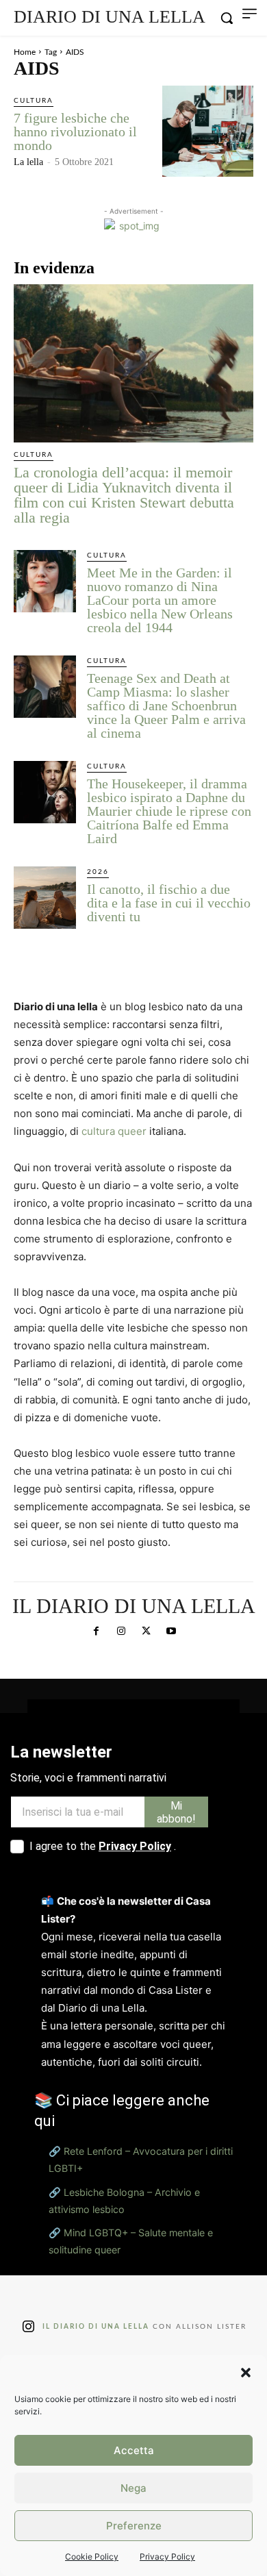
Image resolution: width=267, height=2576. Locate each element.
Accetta (134, 2450)
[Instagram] (121, 1631)
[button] (246, 2373)
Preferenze (134, 2526)
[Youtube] (170, 1631)
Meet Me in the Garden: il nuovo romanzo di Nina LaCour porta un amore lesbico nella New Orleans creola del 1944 (160, 600)
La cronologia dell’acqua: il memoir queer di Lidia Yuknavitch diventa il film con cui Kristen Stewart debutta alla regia (124, 495)
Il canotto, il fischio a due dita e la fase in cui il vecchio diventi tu (169, 903)
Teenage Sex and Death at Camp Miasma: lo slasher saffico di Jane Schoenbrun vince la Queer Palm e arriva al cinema (166, 705)
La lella (28, 162)
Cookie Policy (92, 2556)
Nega (133, 2488)
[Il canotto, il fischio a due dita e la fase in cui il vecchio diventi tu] (45, 898)
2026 (98, 872)
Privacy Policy (167, 2556)
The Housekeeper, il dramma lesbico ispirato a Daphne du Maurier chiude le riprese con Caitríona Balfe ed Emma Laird (169, 811)
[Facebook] (96, 1631)
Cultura (34, 101)
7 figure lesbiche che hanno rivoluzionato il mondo (75, 132)
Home (25, 52)
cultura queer (114, 1131)
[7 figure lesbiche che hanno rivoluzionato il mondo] (208, 131)
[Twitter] (146, 1631)
